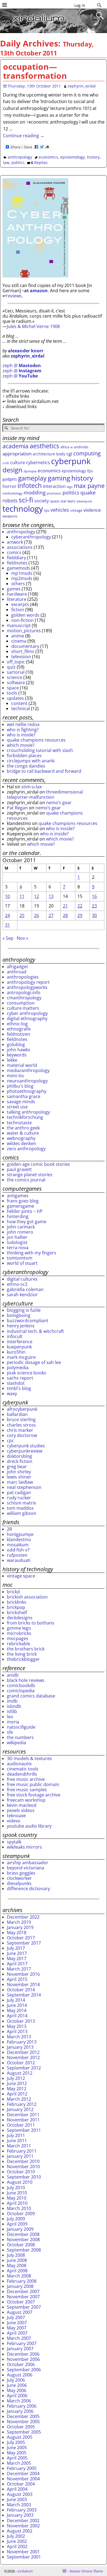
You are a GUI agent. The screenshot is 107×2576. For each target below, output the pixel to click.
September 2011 (24, 2130)
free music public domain (33, 1784)
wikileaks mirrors (24, 1847)
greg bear (17, 1466)
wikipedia (16, 1743)
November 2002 (23, 2526)
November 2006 (23, 2359)
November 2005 (23, 2422)
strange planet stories (30, 1175)
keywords (17, 1055)
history (93, 157)
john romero (20, 1232)
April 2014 (17, 2016)
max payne (89, 485)
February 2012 (22, 2104)
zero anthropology (26, 1149)
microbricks (19, 1633)
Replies (39, 163)
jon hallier (17, 1237)
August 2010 (20, 2182)
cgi (69, 454)
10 (7, 896)
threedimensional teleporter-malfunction (45, 794)
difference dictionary (28, 1889)
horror (9, 486)
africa (65, 447)
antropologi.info (24, 993)
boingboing (19, 1315)
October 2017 (21, 1938)
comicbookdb (21, 1685)
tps (47, 510)
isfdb (12, 1711)
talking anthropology (28, 1112)
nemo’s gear (59, 803)
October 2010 (21, 2172)
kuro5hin (16, 1352)
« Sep (8, 938)
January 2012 (20, 2109)
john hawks (19, 1050)
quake (88, 492)
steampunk (84, 501)
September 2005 (24, 2432)
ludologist (17, 1242)
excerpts (20, 604)
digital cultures (22, 1279)
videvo (14, 1821)
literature (17, 599)
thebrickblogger (23, 1659)
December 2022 (23, 1917)
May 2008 (17, 2265)
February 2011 (22, 2151)
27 (51, 915)
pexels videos (21, 1810)
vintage (76, 510)
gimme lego (19, 1628)
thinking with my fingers (32, 1253)
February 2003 (22, 2510)
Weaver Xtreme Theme (86, 2571)
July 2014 (16, 2000)
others (18, 584)
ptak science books (26, 1373)
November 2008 (23, 2240)
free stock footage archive (34, 1795)
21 (65, 906)
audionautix (19, 1764)
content (19, 703)
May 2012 (17, 2089)
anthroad (17, 972)
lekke (12, 1060)
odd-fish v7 (18, 1550)
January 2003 (20, 2515)
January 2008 (20, 2286)
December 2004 (23, 2473)
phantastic (54, 493)
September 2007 (24, 2307)
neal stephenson (24, 1487)
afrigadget (17, 967)
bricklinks (17, 1602)
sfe (10, 1732)
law (6, 163)
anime (18, 636)
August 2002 (20, 2531)
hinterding (18, 1216)
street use (17, 1107)
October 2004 (21, 2484)
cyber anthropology (27, 1013)
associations (20, 547)
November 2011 (23, 2120)
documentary (25, 646)
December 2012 (23, 2052)
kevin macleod (22, 1805)
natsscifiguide (21, 1727)
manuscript (19, 625)
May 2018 (17, 1933)
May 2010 (17, 2198)
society (42, 501)
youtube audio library (29, 1826)
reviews (14, 296)
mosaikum (18, 1545)
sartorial (16, 672)
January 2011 (20, 2156)
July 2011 (16, 2135)
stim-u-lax (32, 787)
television (21, 657)
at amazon (36, 291)
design (12, 470)
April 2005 (17, 2458)
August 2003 (20, 2494)
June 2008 (17, 2260)
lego (70, 487)
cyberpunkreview (25, 1451)
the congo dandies (26, 766)
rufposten (17, 1555)
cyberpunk (71, 461)
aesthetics (44, 446)
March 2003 (19, 2505)
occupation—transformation (35, 71)
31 (7, 925)
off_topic (16, 662)
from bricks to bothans (31, 1623)
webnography (21, 1138)
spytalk (14, 1842)
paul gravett (19, 1169)
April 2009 (17, 2224)
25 (22, 915)
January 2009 (20, 2229)
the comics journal (26, 1180)
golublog (16, 1044)
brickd (13, 1592)
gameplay (32, 478)
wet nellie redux (23, 724)
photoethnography (27, 1091)
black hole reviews (26, 1680)
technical (21, 709)
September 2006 (24, 2370)
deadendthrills (22, 1774)
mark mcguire (21, 1357)
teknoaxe (16, 1816)
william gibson (22, 1513)
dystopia (30, 471)
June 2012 (17, 2083)
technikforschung (25, 1117)
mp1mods (22, 573)
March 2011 (19, 2146)
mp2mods (22, 578)
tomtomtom (20, 1258)
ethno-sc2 (17, 1284)
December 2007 (23, 2291)
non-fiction (22, 620)
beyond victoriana (26, 1868)
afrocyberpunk (22, 1409)
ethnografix (19, 1029)
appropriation (17, 454)
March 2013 (19, 2037)
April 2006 (17, 2396)
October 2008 (21, 2245)
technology (23, 509)
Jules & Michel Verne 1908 (33, 326)
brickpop (16, 1607)
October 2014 (21, 1990)
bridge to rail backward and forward (44, 771)
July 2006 (16, 2380)
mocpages (18, 1638)
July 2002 (16, 2536)
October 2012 (21, 2063)
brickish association (27, 1597)
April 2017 (17, 1964)
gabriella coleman (25, 1289)
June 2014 (17, 2005)
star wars (68, 501)
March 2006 (19, 2401)
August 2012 (20, 2073)
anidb (13, 1675)
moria (13, 1722)
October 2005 (21, 2427)
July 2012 (16, 2078)
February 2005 (22, 2468)
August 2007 (20, 2312)
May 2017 (17, 1959)
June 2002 (17, 2541)
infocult (15, 1336)
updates (15, 698)
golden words (25, 615)
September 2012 (24, 2068)
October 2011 (21, 2125)
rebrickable (19, 1644)
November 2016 (23, 1974)
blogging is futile (24, 1310)
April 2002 (17, 2546)
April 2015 (17, 1979)
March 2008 (19, 2276)
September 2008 (24, 2250)
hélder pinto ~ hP (25, 1211)
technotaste (19, 1123)
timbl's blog (19, 1388)
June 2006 (17, 2385)
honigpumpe (20, 1534)
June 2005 (17, 2448)
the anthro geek (23, 1128)
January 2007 (20, 2349)
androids (81, 447)
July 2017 (16, 1948)
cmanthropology (24, 998)
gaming (59, 478)
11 (22, 896)
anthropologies (23, 977)
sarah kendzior (22, 1295)
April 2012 (17, 2094)
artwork (15, 542)
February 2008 (22, 2281)
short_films (23, 651)
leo (10, 1717)
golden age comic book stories (38, 1164)
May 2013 (17, 2026)
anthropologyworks (27, 987)
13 (51, 896)
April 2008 (17, 2271)
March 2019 (19, 1922)
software (16, 683)
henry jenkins (21, 1326)
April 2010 (17, 2203)
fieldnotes (17, 563)
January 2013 (20, 2047)
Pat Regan (17, 808)
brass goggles (21, 1873)
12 (36, 896)
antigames (18, 1196)
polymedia (18, 1368)
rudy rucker (19, 1498)
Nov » (22, 938)
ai (71, 447)
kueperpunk (19, 1347)
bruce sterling (21, 1419)
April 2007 (17, 2333)
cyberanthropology (31, 537)
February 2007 (22, 2343)
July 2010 (16, 2188)
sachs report (20, 1378)
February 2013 (22, 2042)
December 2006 (23, 2354)
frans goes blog (23, 1201)
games (14, 589)
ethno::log (17, 1024)
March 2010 (19, 2208)
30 (94, 915)
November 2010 (23, 2167)
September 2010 (24, 2177)
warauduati (19, 1560)
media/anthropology (28, 1070)
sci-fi (26, 500)
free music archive (26, 1779)
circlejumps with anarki (31, 761)
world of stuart (22, 1263)
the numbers (20, 1737)
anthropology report (28, 982)
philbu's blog (20, 1086)
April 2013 (17, 2031)
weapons (10, 516)
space (55, 501)
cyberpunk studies (26, 1446)
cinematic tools (23, 1769)
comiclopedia (21, 1691)
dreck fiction (20, 1461)
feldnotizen (19, 1034)
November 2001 (23, 2552)
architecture (44, 454)
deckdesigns (20, 1618)
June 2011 (17, 2141)
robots (10, 500)
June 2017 (17, 1953)
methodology (12, 493)
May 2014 (17, 2010)
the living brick (22, 1654)
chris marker (20, 1430)
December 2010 (23, 2161)
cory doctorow (22, 1435)
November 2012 (23, 2057)
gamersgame (20, 1206)
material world (22, 1065)
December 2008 (23, 2234)
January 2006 (20, 2411)
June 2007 (17, 2323)
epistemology (73, 157)
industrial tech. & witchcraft (35, 1331)
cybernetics (38, 462)
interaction (54, 486)
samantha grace (24, 1096)
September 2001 (24, 2557)
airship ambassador (28, 1863)
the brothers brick (26, 1649)
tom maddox (20, 1508)
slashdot (16, 1383)
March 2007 (19, 2338)
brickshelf (17, 1612)
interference (20, 1342)
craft (6, 463)
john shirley (19, 1472)
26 (36, 915)
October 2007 (21, 2302)
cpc (10, 1441)
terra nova (18, 1248)
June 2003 (17, 2499)
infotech (30, 485)
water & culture (23, 1133)
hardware (17, 594)
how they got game (27, 1222)
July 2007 (16, 2317)
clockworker (19, 1878)
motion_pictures (24, 631)
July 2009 (16, 2219)
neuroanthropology (27, 1081)
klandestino (19, 1539)
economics (48, 157)
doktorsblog (19, 1456)
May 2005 (17, 2453)
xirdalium (25, 2571)
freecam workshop (26, 1800)
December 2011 (23, 2115)
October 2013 (21, 2021)
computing (87, 453)
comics (14, 552)
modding (35, 493)
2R (9, 1529)
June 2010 (17, 2193)
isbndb (14, 1706)
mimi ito (15, 1076)
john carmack (21, 1227)
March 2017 (19, 1969)
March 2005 (19, 2463)
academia (16, 446)
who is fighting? (23, 730)
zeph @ (22, 365)
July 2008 (16, 2255)
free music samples (27, 1790)
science (15, 677)
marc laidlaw (20, 1482)
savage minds (21, 1102)
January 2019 (20, 1927)
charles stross (21, 1425)
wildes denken (22, 1143)
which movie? (21, 745)
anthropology (20, 157)
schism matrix (21, 1503)
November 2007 (23, 2297)
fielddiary (16, 558)
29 (80, 915)
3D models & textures (29, 1758)
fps (90, 471)
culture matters (23, 1008)
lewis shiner (19, 1477)
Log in (80, 5)
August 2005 (20, 2437)
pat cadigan (19, 1492)
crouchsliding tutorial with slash (40, 750)
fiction (18, 610)
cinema (19, 641)
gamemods (19, 568)
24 (7, 915)
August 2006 (20, 2375)
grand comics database (31, 1696)
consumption (21, 1003)
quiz (11, 667)
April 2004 (17, 2489)
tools (12, 693)
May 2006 (17, 2390)
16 (94, 896)
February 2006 (22, 2406)
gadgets (10, 479)
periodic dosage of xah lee (34, 1362)
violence (92, 510)
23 (94, 906)
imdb (12, 1701)
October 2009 (21, 2214)
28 (65, 915)
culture (18, 462)
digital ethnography (27, 1018)
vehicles (60, 510)
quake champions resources (36, 740)
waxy (12, 1394)
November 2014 (23, 1984)
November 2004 (23, 2479)
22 (80, 906)
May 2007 (17, 2328)
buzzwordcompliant (28, 1321)
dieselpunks (19, 1883)
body (61, 454)
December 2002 (23, 2521)
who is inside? (21, 735)
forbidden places (24, 756)
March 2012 (19, 2099)
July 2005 (16, 2442)
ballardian (17, 1414)
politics (18, 163)
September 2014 (24, 1995)
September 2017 (24, 1943)
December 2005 (23, 2416)
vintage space (21, 1576)
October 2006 (21, 2364)
